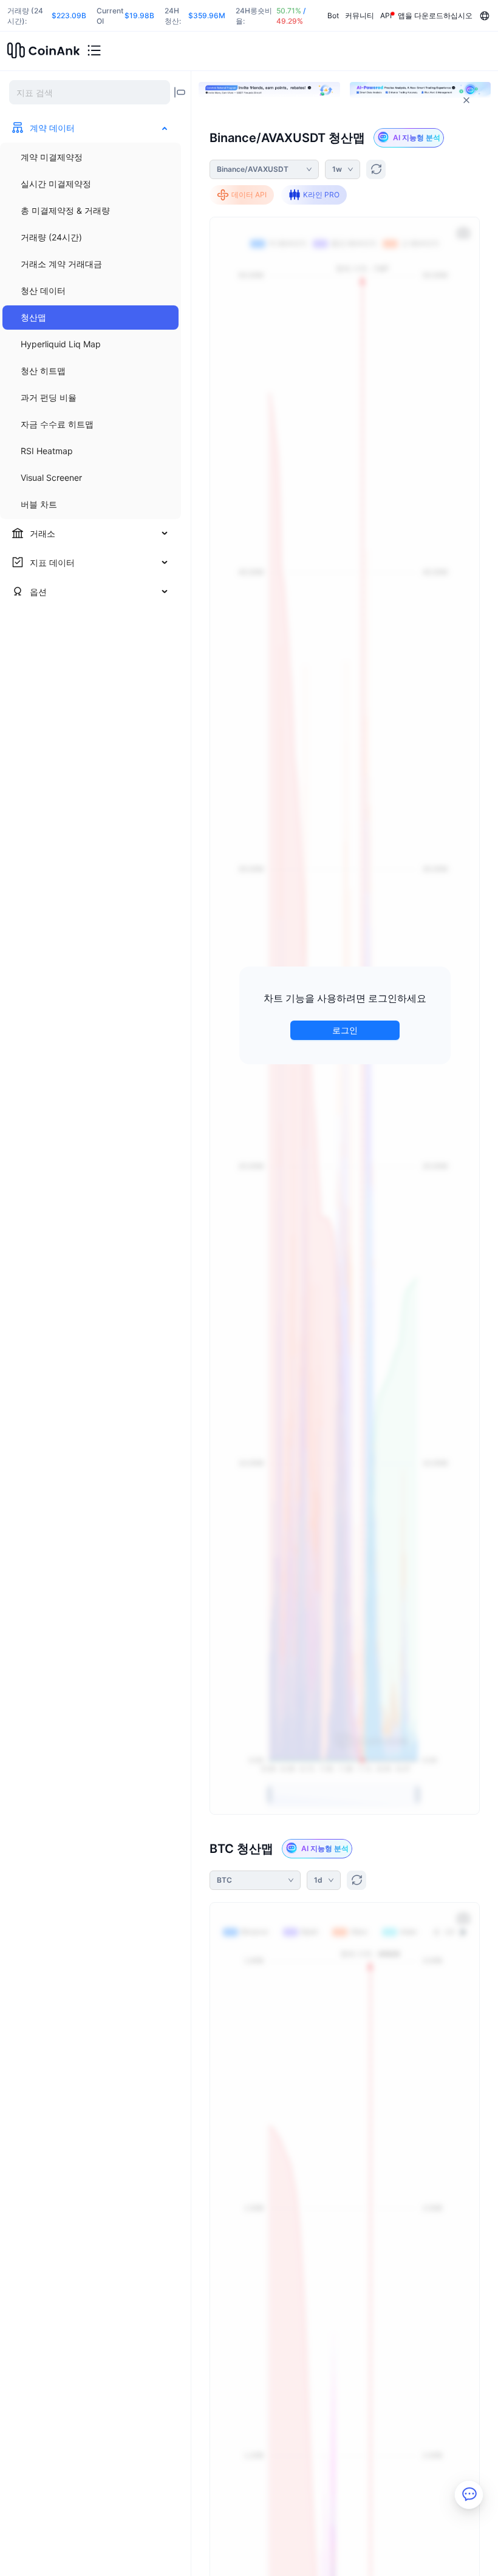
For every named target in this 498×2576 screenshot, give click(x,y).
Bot (333, 15)
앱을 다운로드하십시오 (435, 15)
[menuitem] (90, 157)
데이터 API (249, 195)
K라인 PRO (321, 195)
